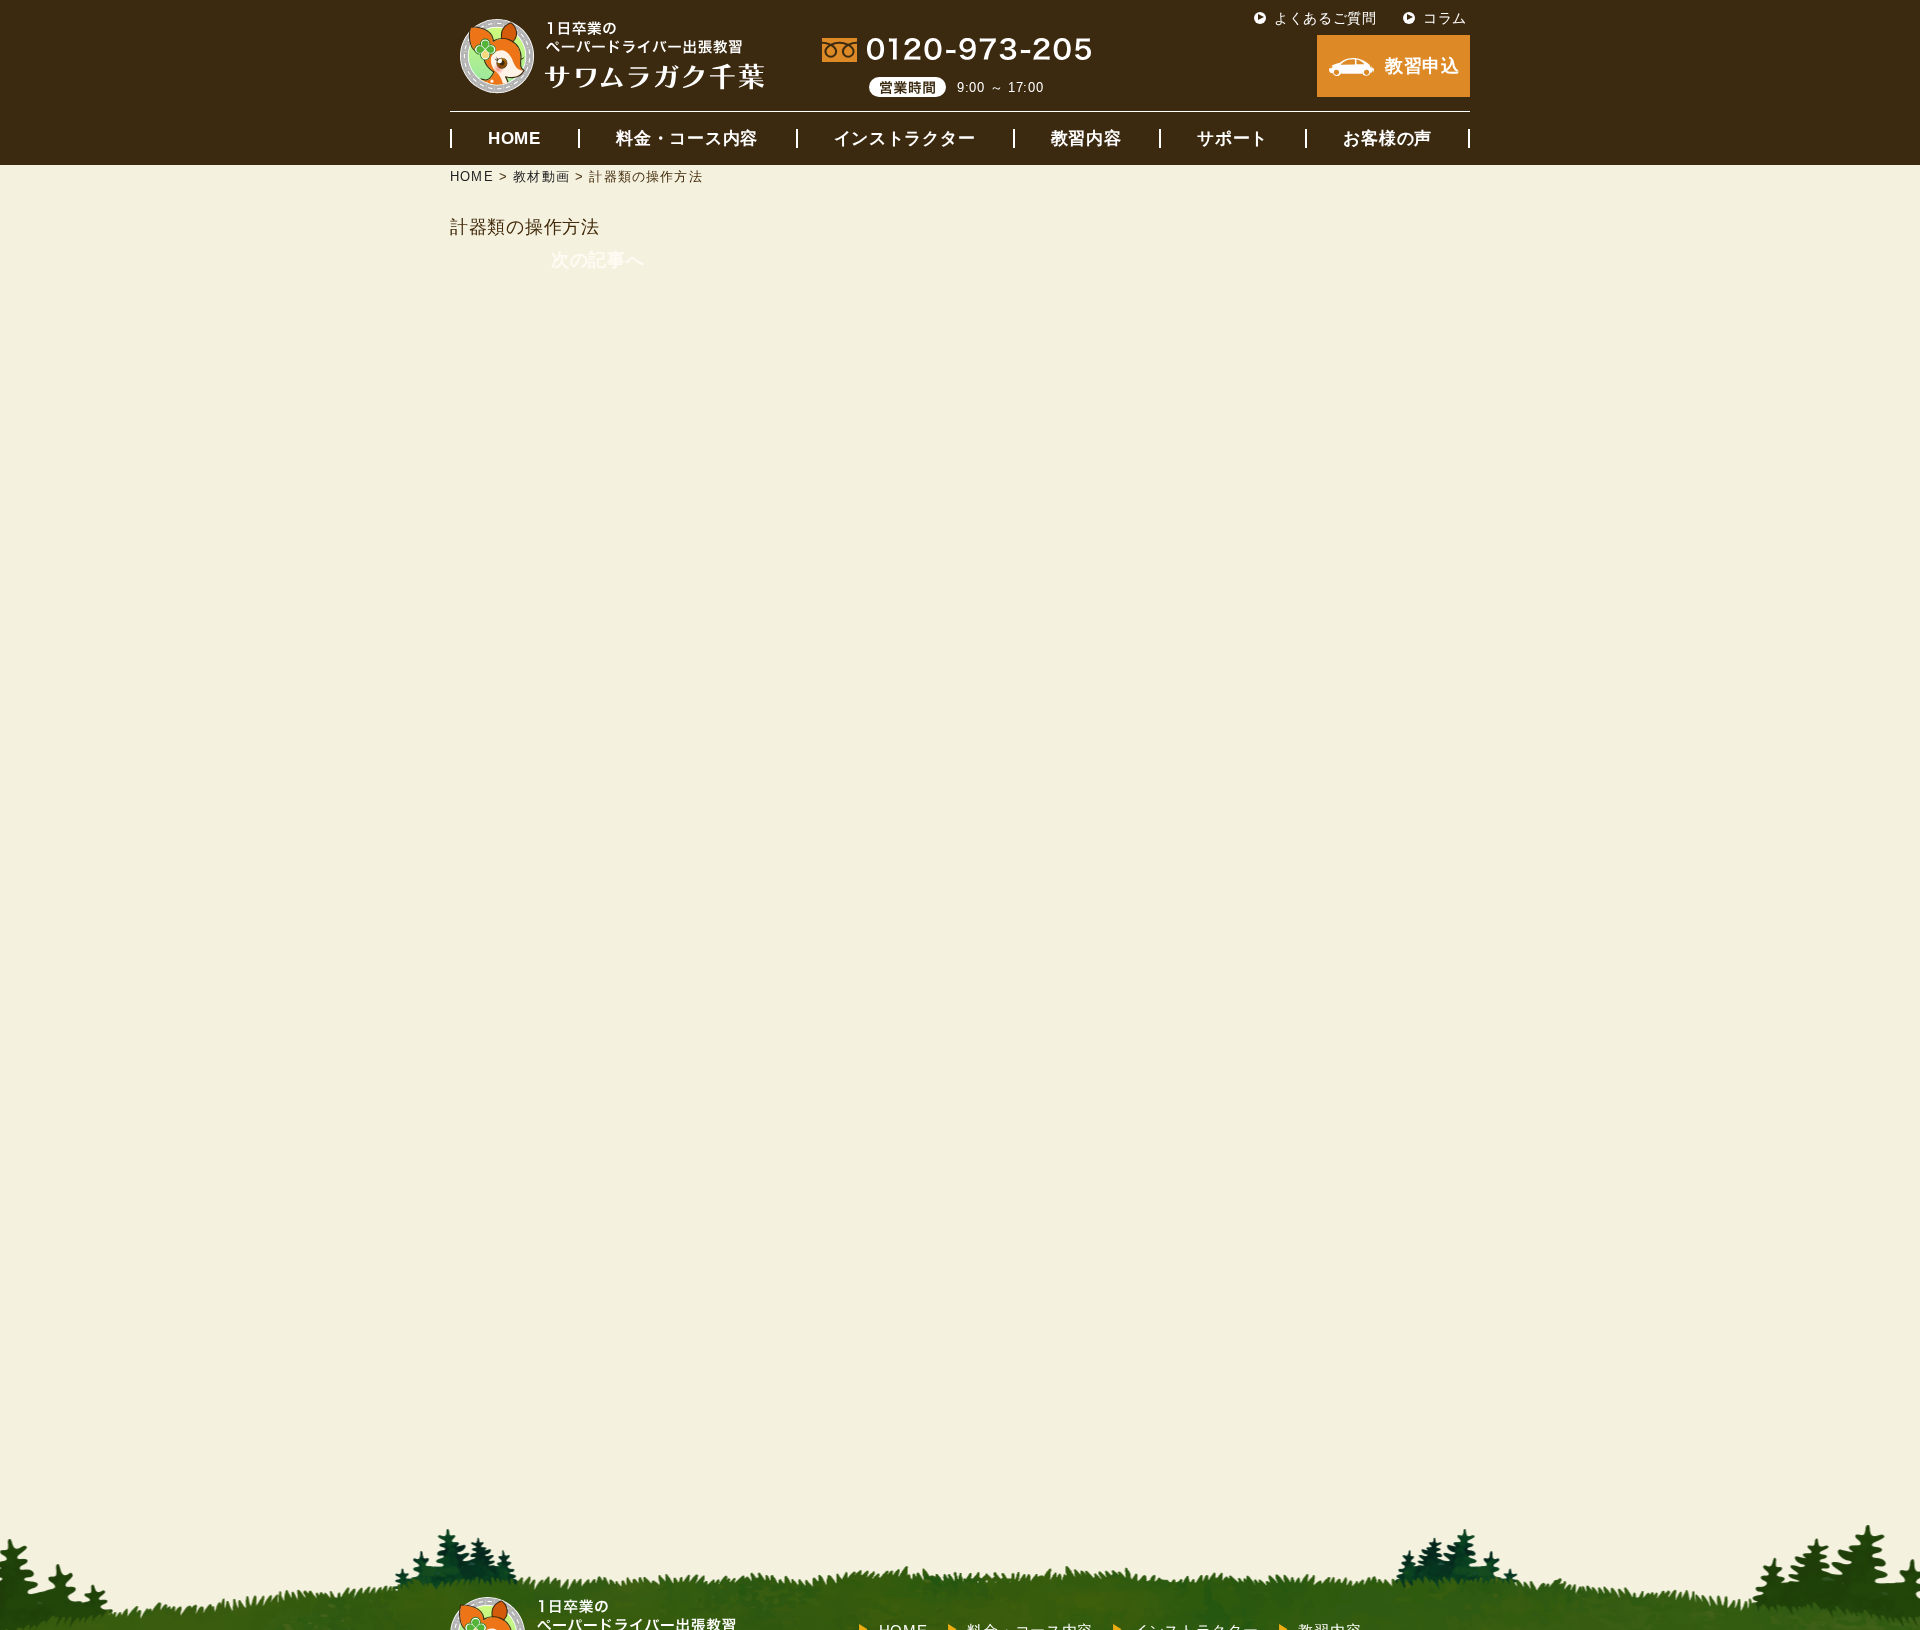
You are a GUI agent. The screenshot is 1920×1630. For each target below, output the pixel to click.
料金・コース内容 (687, 138)
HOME (514, 138)
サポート (1232, 138)
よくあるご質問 (1325, 18)
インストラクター (905, 138)
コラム (1445, 18)
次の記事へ (598, 260)
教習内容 (1086, 138)
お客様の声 (1387, 138)
